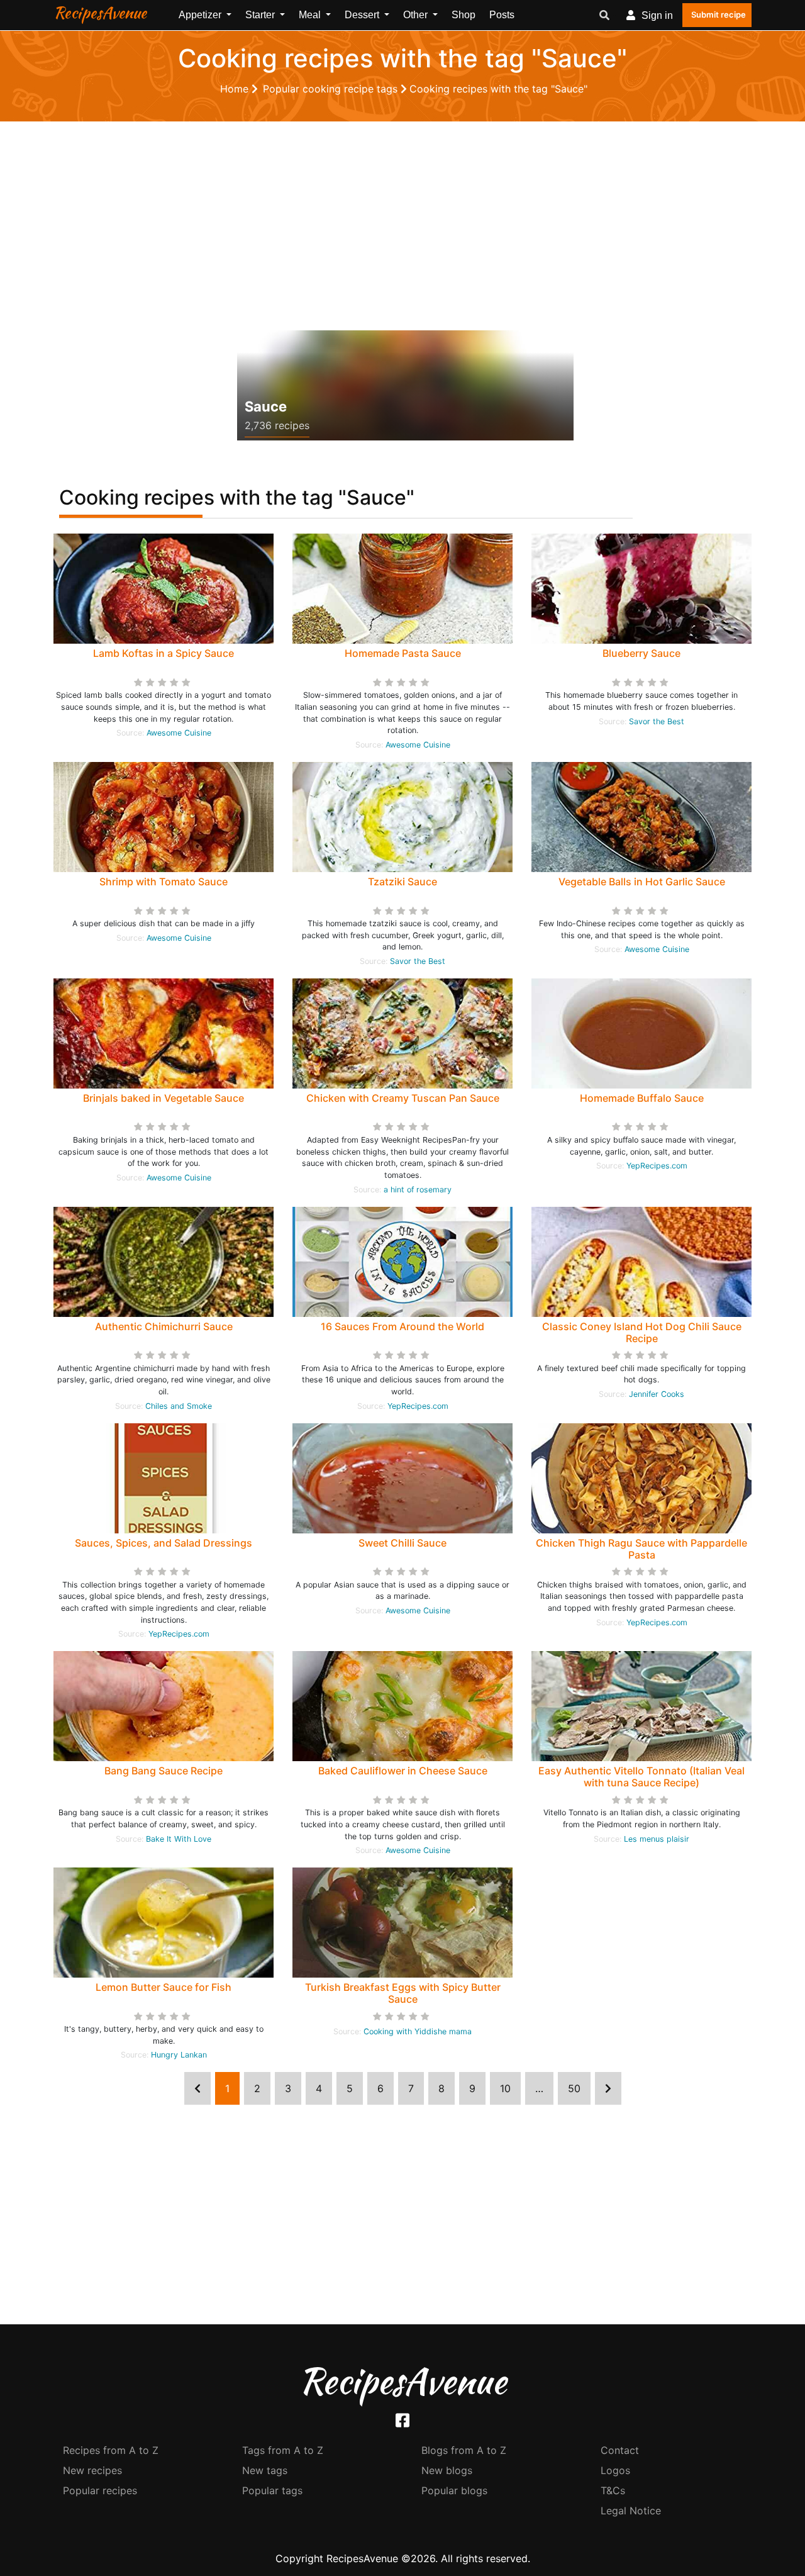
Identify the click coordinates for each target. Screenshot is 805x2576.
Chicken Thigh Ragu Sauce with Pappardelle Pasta (641, 1549)
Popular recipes (100, 2490)
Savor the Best (657, 721)
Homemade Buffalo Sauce (642, 1098)
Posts (502, 15)
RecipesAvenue (100, 13)
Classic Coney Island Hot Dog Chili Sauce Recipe (642, 1332)
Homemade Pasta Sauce (403, 653)
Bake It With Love (179, 1839)
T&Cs (613, 2490)
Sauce (266, 406)
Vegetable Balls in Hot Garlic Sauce (642, 882)
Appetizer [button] (201, 15)
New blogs (447, 2470)
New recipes (92, 2470)
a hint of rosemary (418, 1190)
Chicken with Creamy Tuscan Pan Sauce (403, 1098)
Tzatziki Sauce (402, 882)
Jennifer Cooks (657, 1394)
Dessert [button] (363, 15)
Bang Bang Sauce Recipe (164, 1771)
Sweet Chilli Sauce (402, 1543)
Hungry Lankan (179, 2055)
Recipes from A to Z (111, 2450)
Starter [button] (261, 15)
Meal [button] (311, 15)
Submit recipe (719, 14)
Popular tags (272, 2490)
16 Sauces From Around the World (402, 1326)
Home (236, 89)
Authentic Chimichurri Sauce (164, 1326)
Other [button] (417, 15)
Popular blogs (454, 2490)
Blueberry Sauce (641, 653)
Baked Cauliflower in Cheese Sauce (403, 1771)
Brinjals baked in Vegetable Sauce (164, 1098)
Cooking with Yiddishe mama (418, 2031)
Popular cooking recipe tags (332, 89)
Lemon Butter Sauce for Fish (164, 1987)
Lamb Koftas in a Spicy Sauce (164, 653)
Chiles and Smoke (179, 1406)
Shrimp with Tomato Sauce (164, 882)
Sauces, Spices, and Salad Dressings (164, 1543)
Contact (620, 2450)
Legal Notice (631, 2511)
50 (574, 2088)
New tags (265, 2470)
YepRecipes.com (657, 1166)
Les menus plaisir (657, 1839)
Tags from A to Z (283, 2450)
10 (505, 2088)
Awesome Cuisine (179, 733)
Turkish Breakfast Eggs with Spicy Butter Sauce (403, 1993)
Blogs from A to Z (464, 2450)
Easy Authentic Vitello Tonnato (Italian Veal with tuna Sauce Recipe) (641, 1777)
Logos (615, 2470)
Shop (464, 15)
